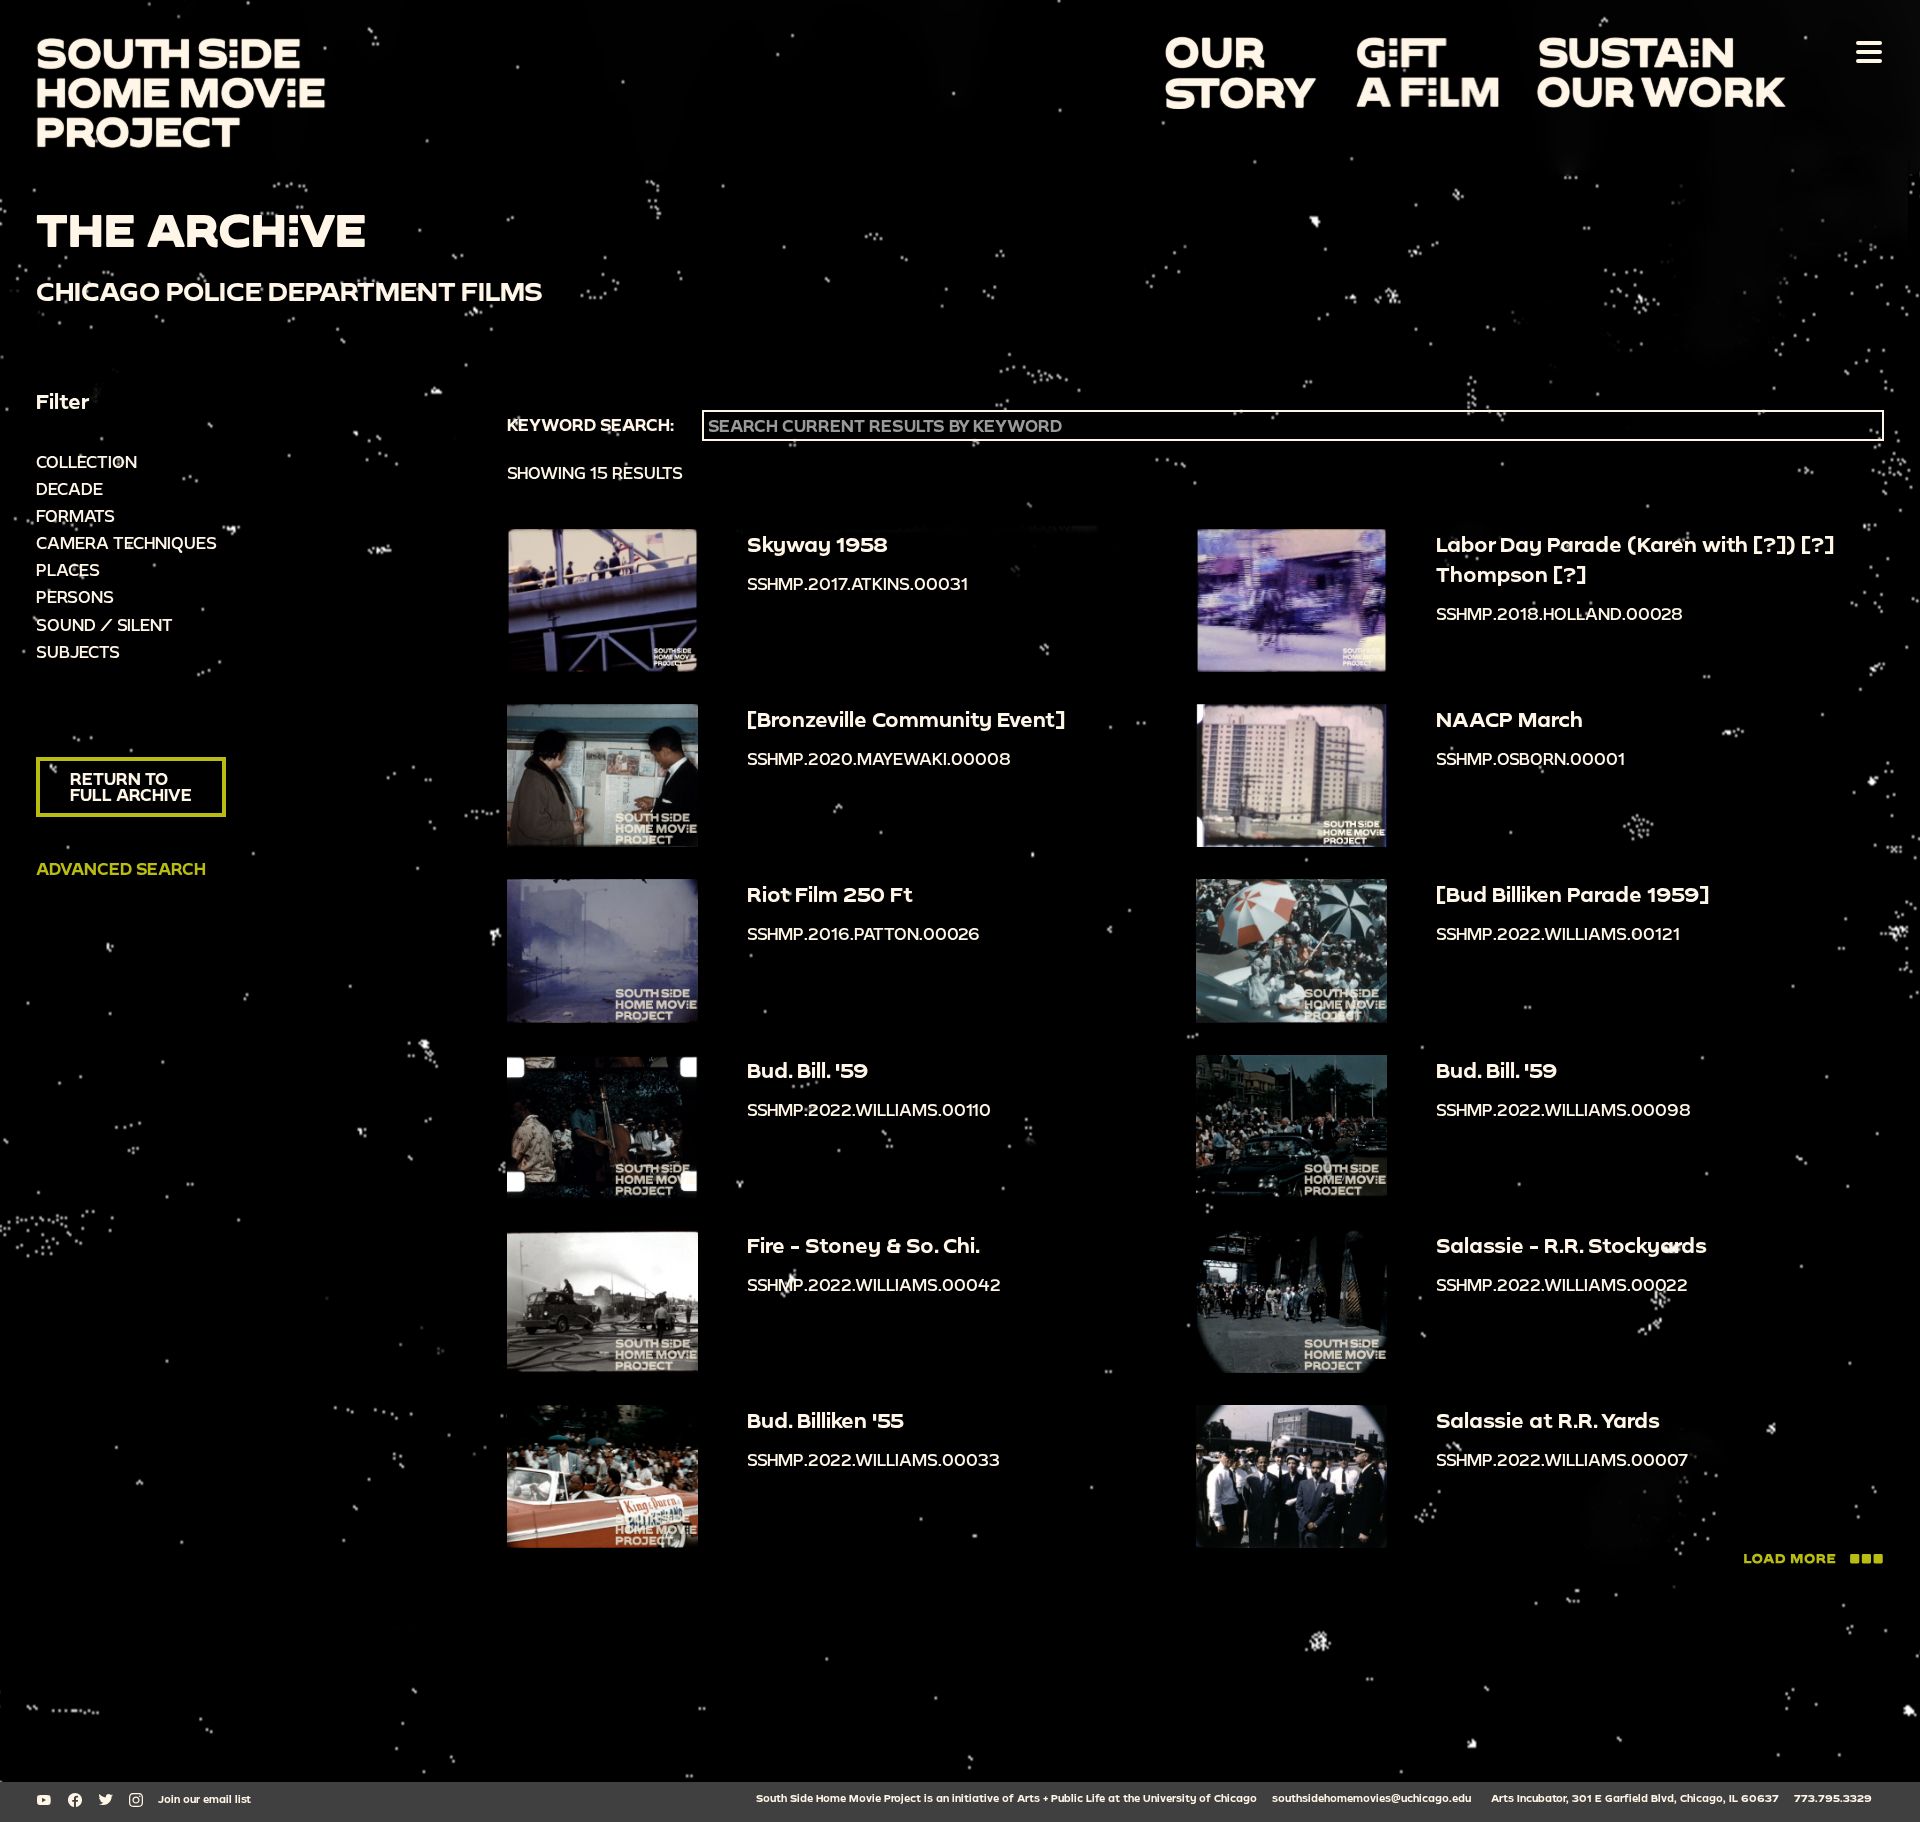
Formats (75, 515)
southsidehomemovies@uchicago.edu (1371, 1798)
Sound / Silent (104, 624)
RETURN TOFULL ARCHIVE (131, 786)
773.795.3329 (1833, 1798)
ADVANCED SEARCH (121, 868)
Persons (75, 596)
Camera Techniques (126, 542)
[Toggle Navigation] (1865, 51)
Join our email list (204, 1799)
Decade (69, 488)
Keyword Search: (590, 425)
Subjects (78, 651)
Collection (86, 461)
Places (68, 569)
